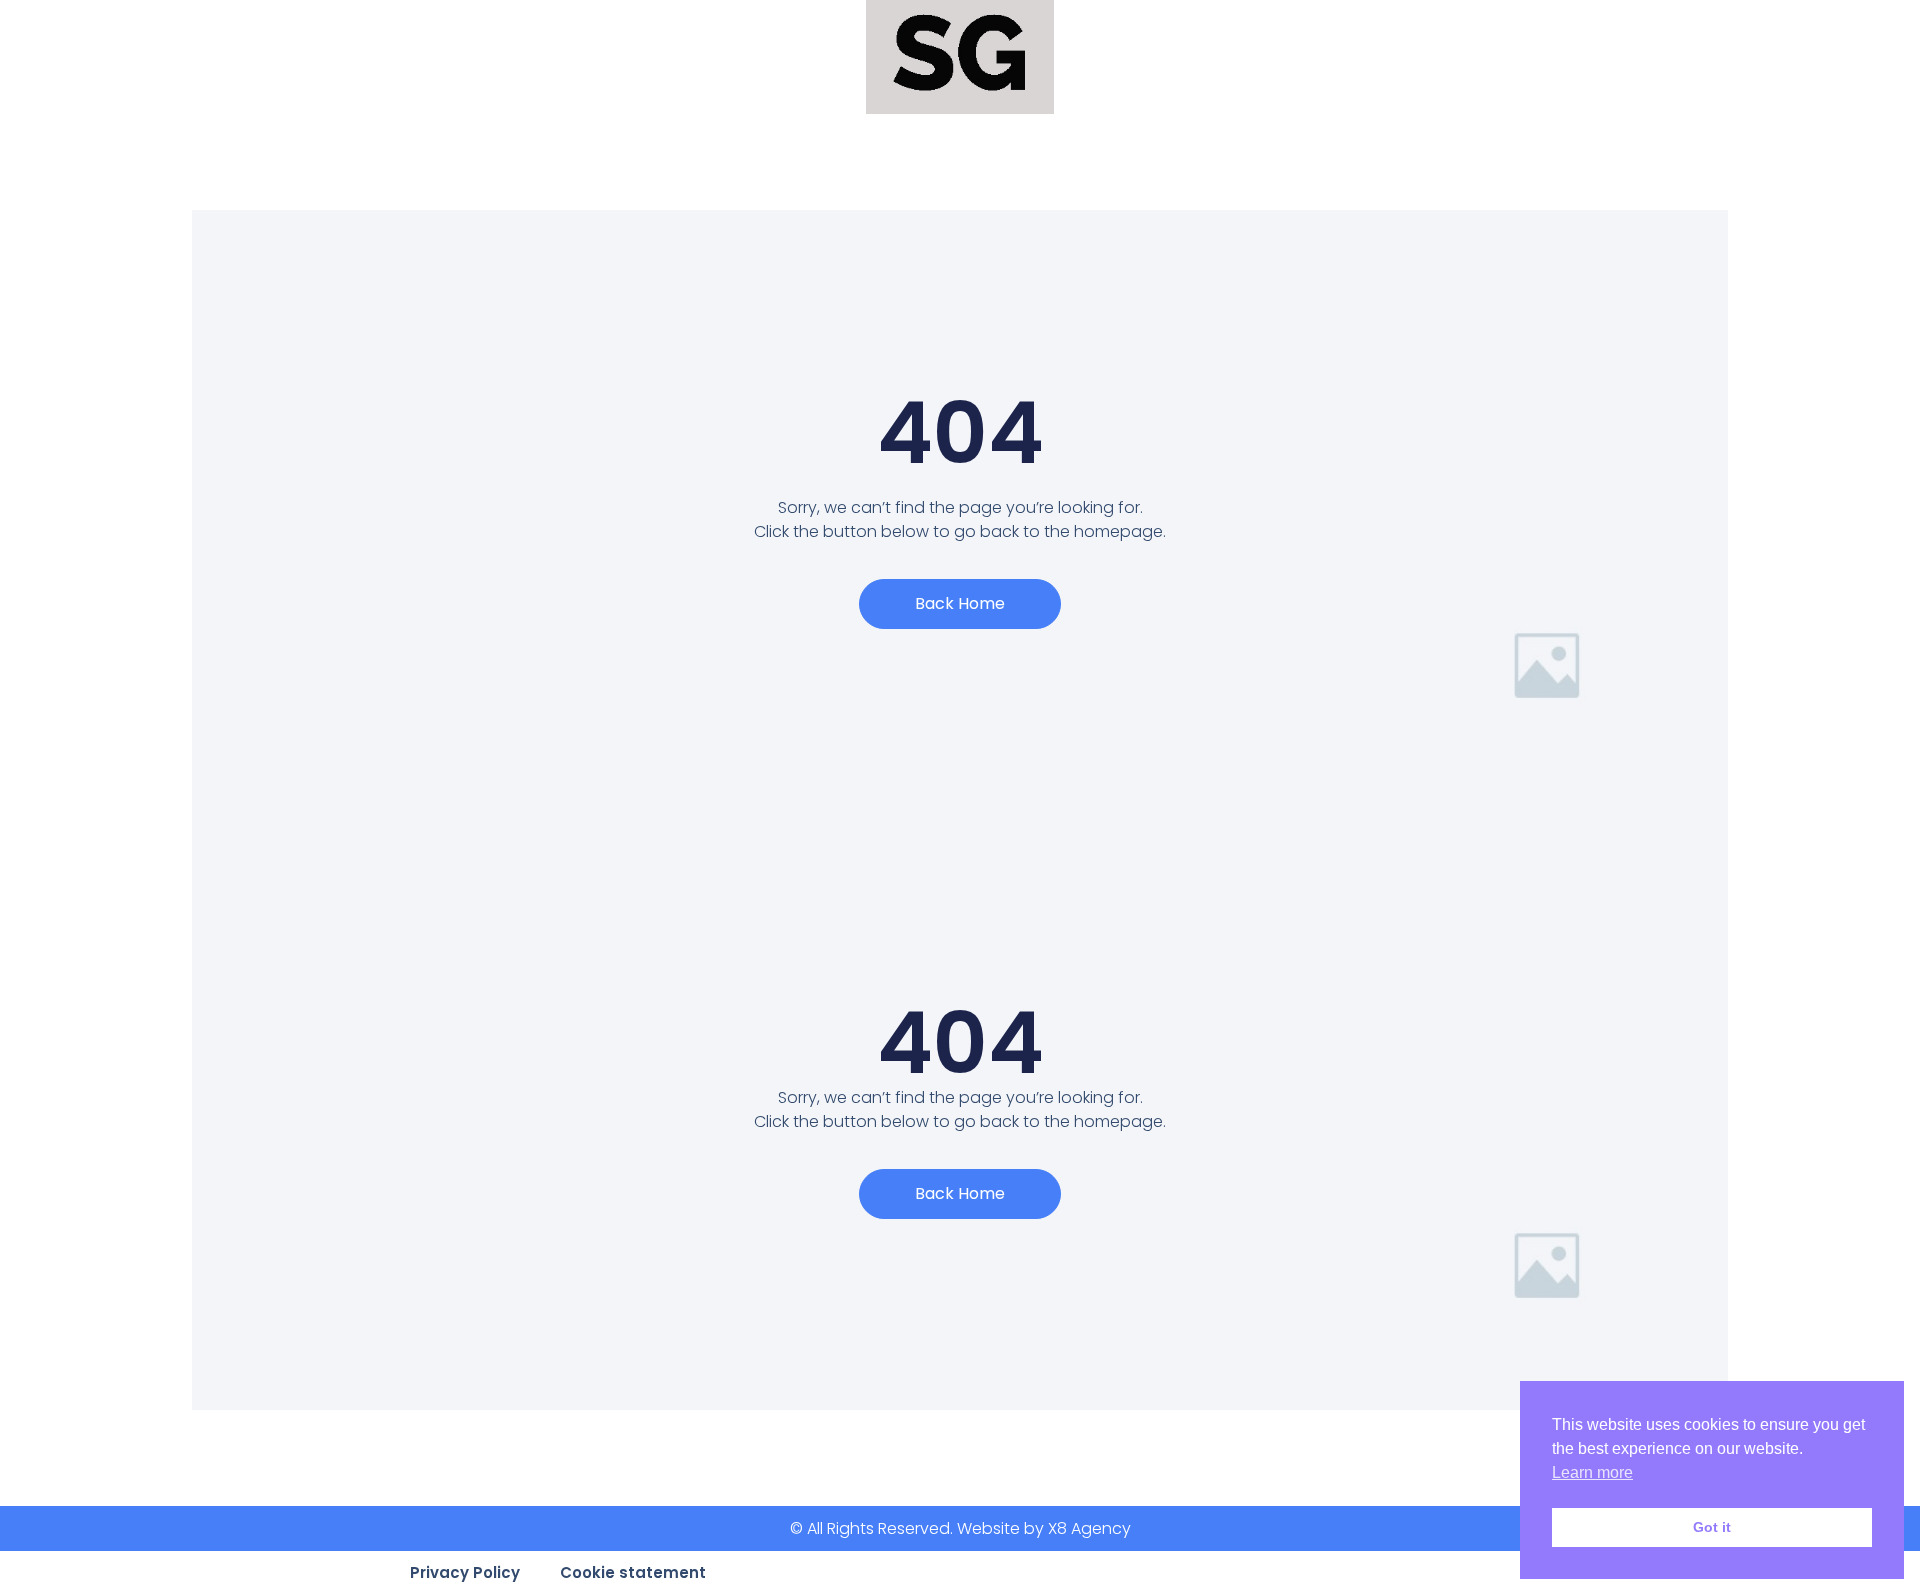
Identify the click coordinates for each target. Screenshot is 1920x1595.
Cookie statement (633, 1572)
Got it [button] (1712, 1527)
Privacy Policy (465, 1572)
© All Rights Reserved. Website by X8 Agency (960, 1528)
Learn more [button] (1592, 1472)
